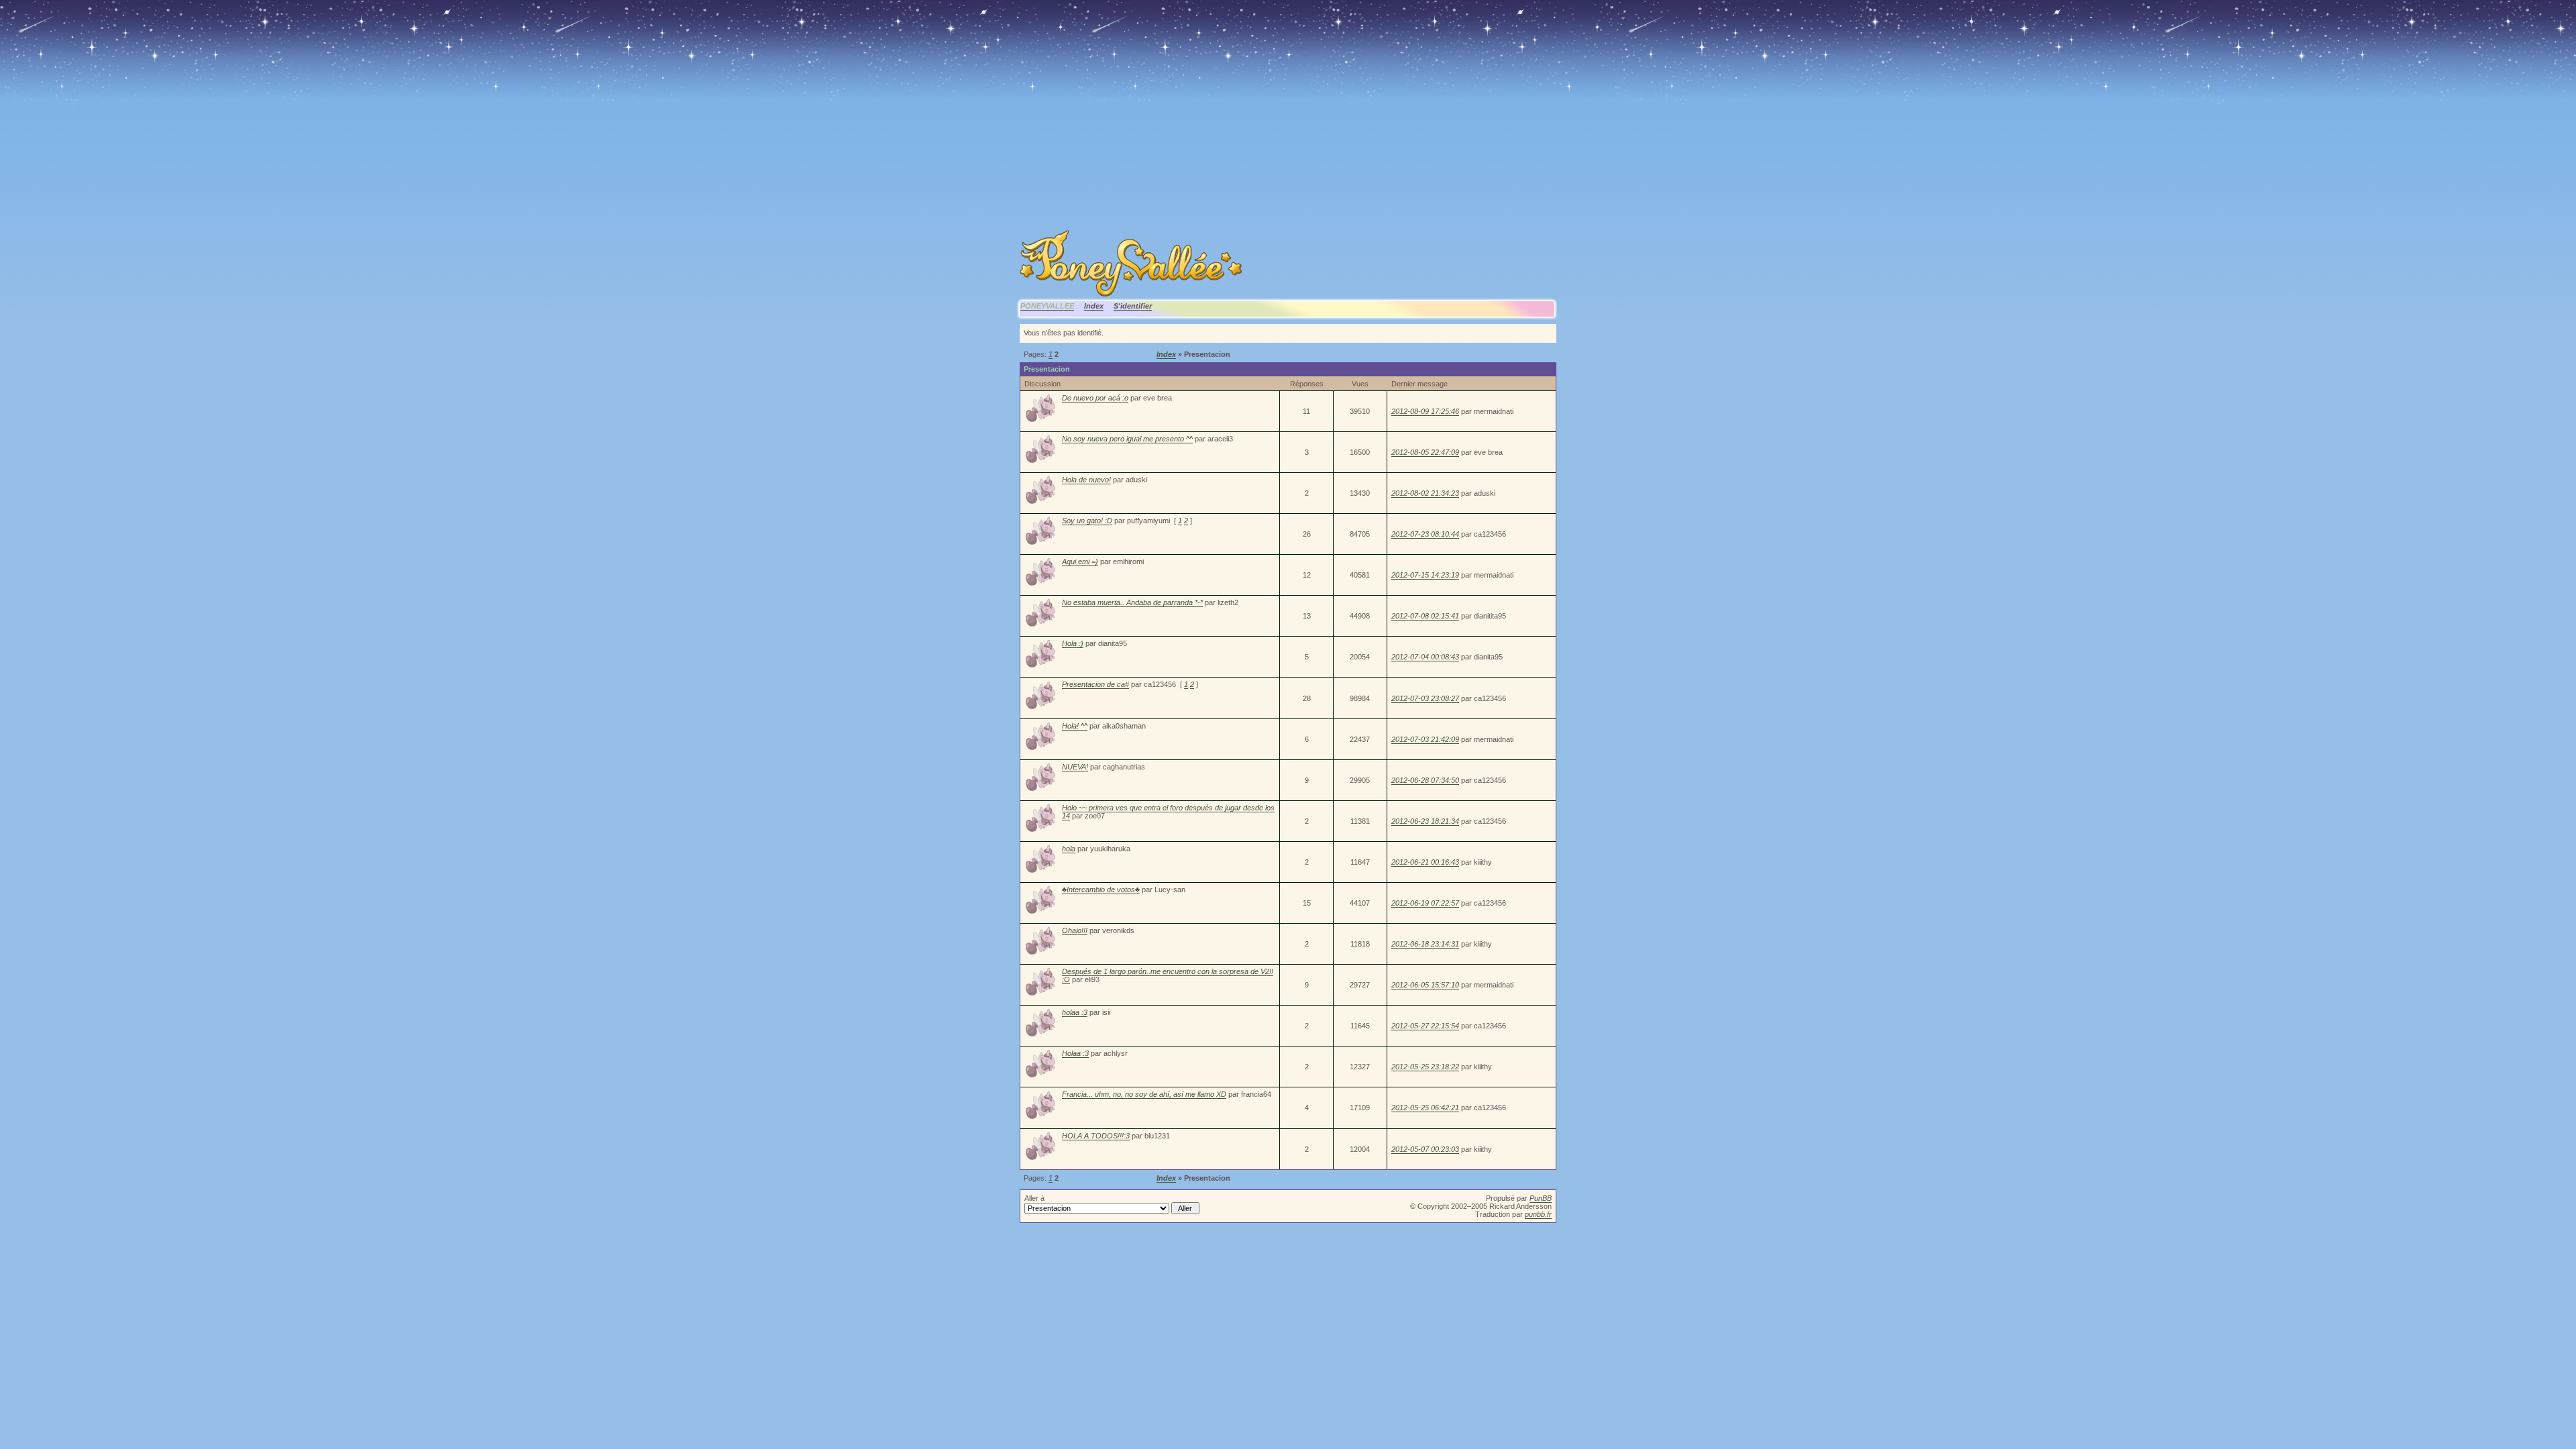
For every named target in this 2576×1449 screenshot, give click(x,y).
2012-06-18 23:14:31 (1425, 944)
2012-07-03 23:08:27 (1425, 698)
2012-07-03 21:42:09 (1425, 739)
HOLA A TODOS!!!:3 (1096, 1136)
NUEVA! (1075, 767)
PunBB (1541, 1198)
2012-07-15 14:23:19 (1425, 575)
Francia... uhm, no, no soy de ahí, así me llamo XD (1144, 1094)
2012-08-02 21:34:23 (1425, 493)
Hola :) (1073, 643)
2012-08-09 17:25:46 (1425, 411)
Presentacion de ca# (1095, 684)
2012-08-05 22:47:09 (1425, 452)
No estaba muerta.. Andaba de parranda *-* (1132, 602)
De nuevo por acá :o (1095, 398)
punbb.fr (1538, 1214)
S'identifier (1133, 306)
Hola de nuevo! (1086, 480)
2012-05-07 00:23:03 (1425, 1149)
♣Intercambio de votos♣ (1101, 890)
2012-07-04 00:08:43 (1425, 657)
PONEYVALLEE (1047, 306)
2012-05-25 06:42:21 (1425, 1108)
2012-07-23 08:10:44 (1425, 534)
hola (1069, 849)
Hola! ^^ (1075, 726)
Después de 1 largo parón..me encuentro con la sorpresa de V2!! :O (1168, 975)
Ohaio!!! (1075, 930)
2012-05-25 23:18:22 (1425, 1067)
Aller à (1034, 1198)
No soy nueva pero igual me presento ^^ (1127, 439)
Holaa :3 (1075, 1053)
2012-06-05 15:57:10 (1425, 985)
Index (1094, 306)
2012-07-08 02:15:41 (1425, 616)
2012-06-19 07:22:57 (1425, 903)
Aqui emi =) (1080, 561)
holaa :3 (1075, 1012)
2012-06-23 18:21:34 (1425, 821)
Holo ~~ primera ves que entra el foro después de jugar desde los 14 (1168, 812)
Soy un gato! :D (1087, 521)
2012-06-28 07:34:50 (1425, 780)
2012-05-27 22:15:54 (1425, 1026)
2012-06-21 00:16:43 (1425, 862)
